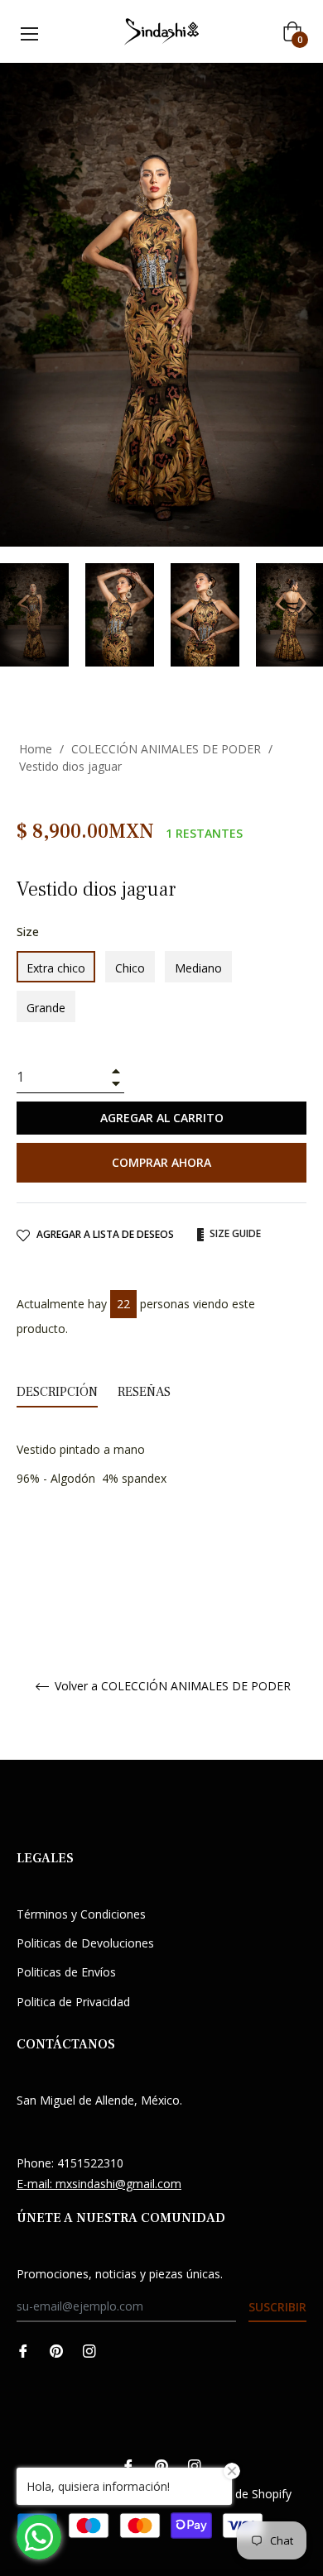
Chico (130, 968)
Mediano (198, 968)
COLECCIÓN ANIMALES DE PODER (166, 749)
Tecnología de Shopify (232, 2494)
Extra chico (56, 968)
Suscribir (277, 2307)
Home (36, 749)
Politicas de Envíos (66, 1972)
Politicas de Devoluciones (85, 1943)
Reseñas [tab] (146, 1392)
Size (28, 932)
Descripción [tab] (57, 1392)
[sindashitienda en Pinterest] (56, 2349)
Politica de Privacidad (73, 2002)
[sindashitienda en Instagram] (89, 2349)
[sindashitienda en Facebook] (23, 2349)
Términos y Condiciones (81, 1914)
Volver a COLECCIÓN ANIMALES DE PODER (171, 1687)
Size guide (234, 1233)
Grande (46, 1008)
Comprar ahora (161, 1162)
